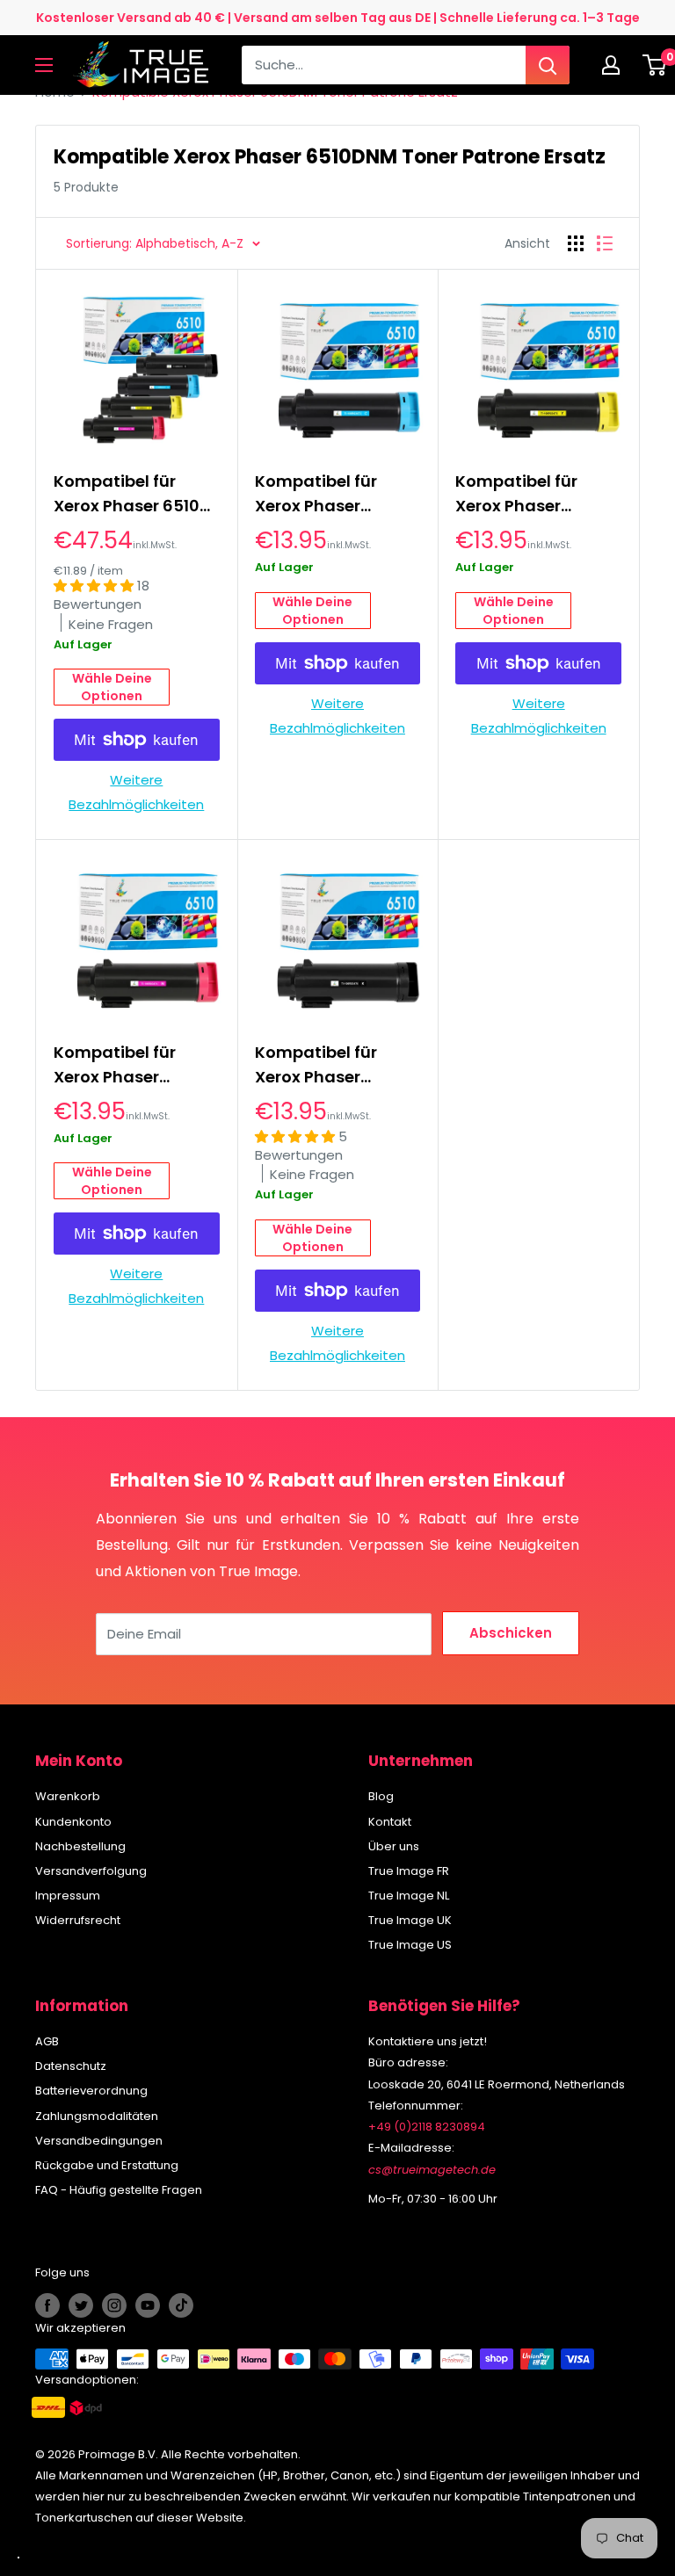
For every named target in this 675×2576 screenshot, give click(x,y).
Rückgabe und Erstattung (107, 2165)
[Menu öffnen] (44, 65)
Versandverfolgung (91, 1871)
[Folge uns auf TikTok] (181, 2305)
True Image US (410, 1945)
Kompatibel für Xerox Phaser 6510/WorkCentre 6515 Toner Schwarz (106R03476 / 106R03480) (334, 1065)
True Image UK (410, 1920)
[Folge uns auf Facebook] (47, 2305)
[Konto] (615, 65)
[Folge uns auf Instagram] (114, 2305)
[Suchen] (548, 65)
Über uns (394, 1846)
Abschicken (511, 1633)
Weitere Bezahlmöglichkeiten (136, 792)
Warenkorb (68, 1796)
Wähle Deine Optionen (112, 687)
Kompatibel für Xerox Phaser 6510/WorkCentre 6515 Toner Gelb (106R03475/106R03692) (538, 494)
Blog (381, 1796)
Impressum (68, 1896)
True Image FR (409, 1871)
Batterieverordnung (91, 2091)
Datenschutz (71, 2066)
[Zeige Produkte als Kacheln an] (576, 243)
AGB (47, 2041)
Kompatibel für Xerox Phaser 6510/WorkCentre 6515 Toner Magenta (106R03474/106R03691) (137, 1065)
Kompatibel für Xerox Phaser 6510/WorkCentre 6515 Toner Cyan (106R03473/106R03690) (338, 494)
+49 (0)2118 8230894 (427, 2127)
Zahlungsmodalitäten (97, 2116)
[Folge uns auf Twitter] (81, 2305)
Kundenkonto (73, 1822)
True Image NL (409, 1896)
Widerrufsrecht (78, 1920)
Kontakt (390, 1822)
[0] (655, 65)
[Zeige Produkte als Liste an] (605, 243)
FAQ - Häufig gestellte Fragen (119, 2190)
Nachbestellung (80, 1846)
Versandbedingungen (99, 2141)
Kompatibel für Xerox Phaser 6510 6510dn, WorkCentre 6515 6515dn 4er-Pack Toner (135, 494)
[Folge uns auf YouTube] (148, 2305)
